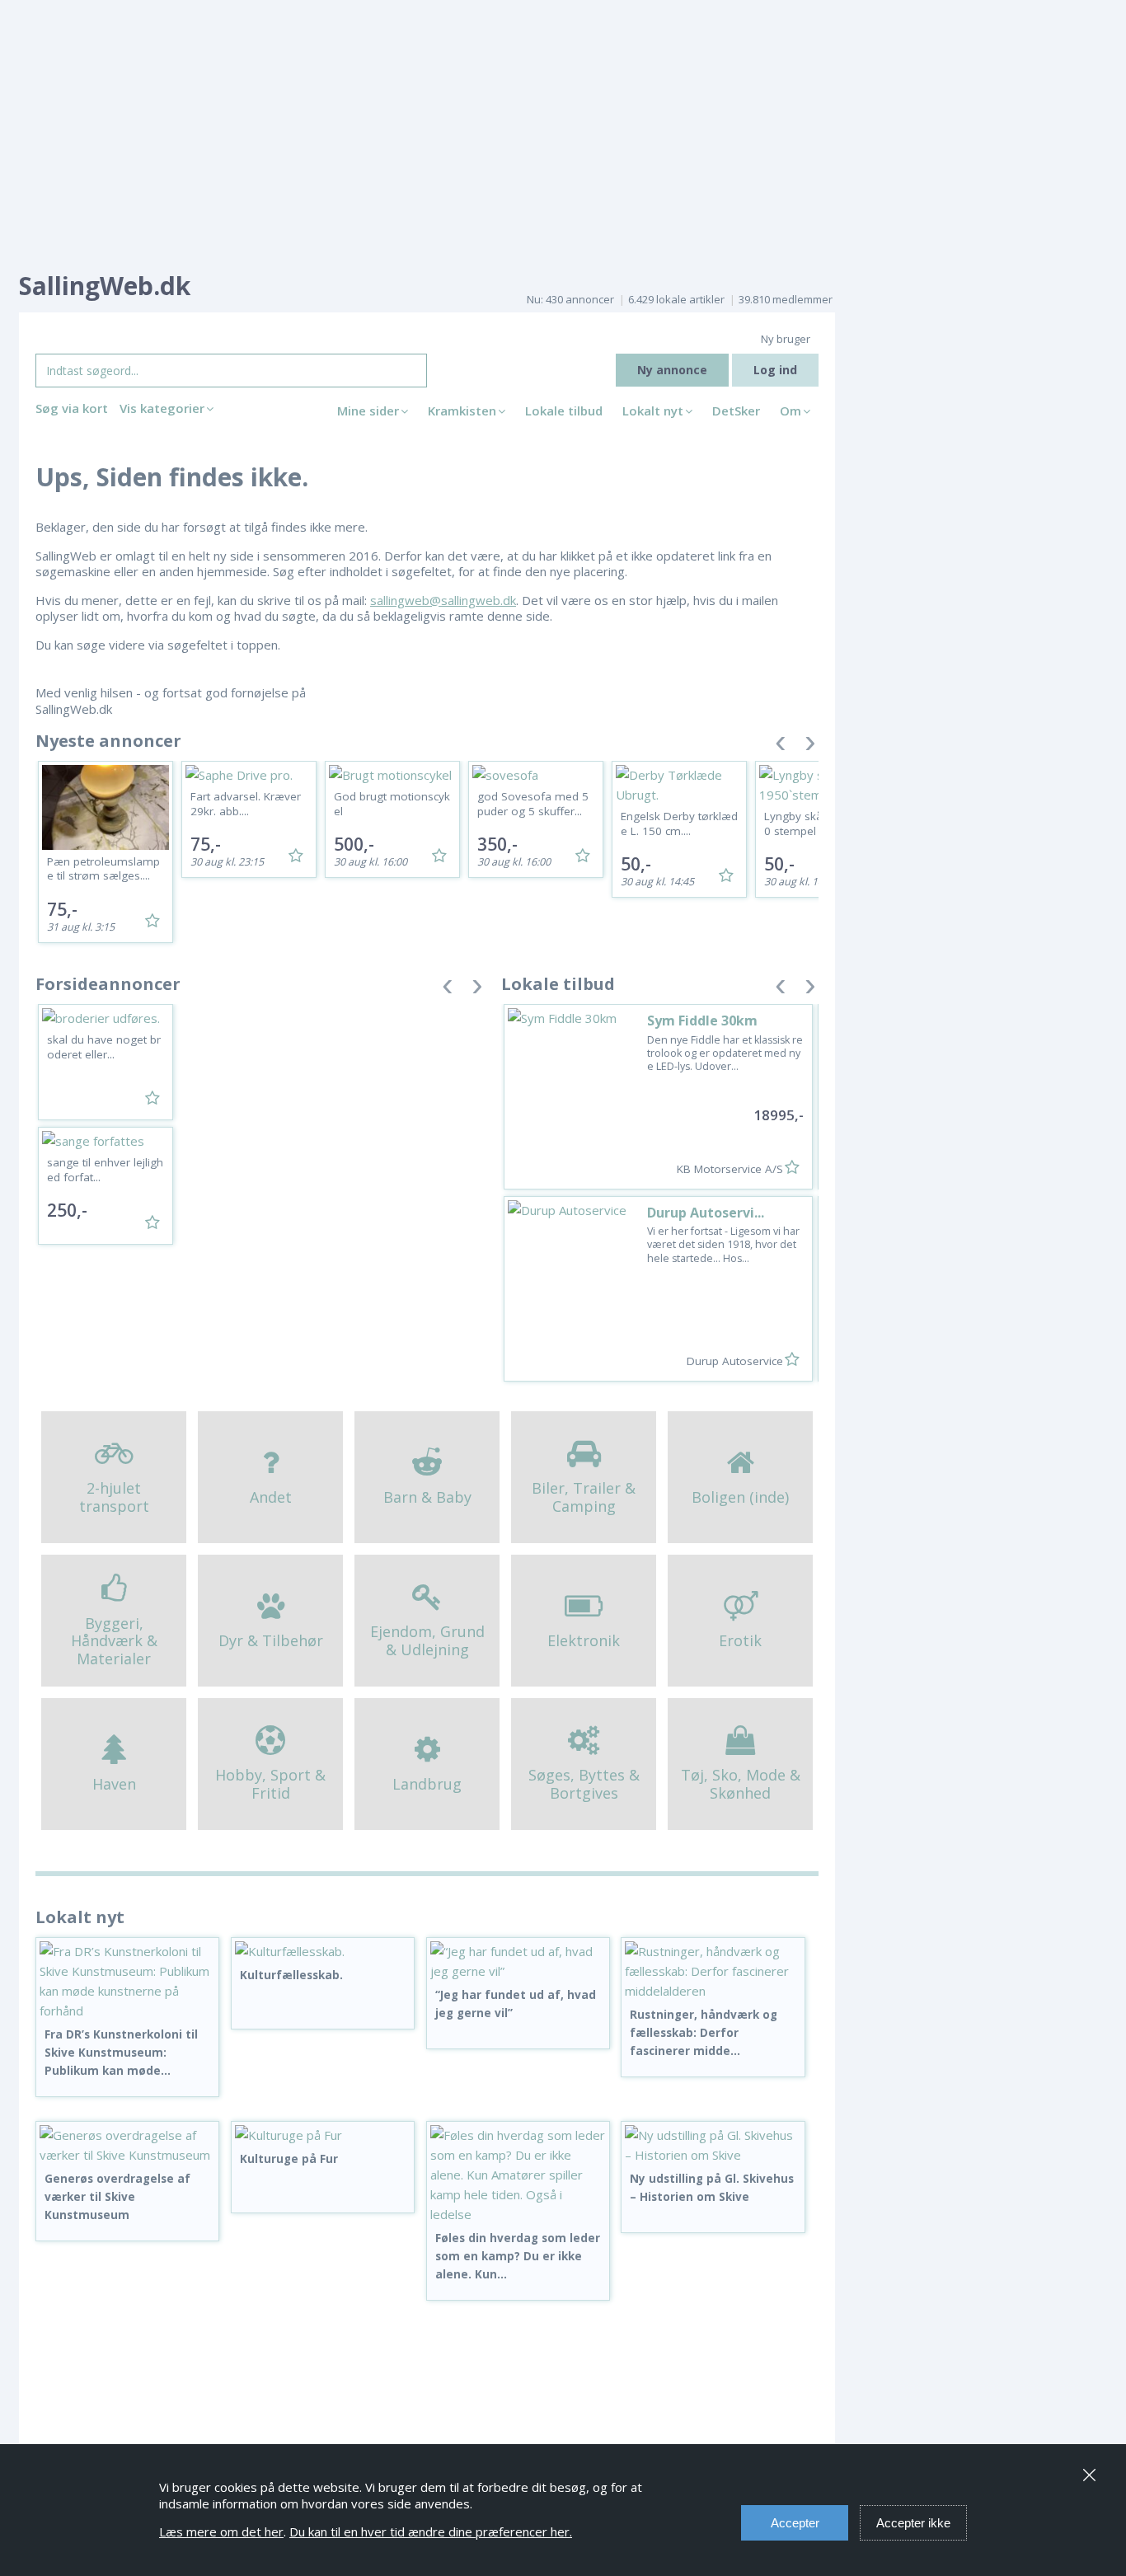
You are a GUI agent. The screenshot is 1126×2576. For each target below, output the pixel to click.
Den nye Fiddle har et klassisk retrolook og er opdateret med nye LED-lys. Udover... (725, 1053)
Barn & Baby (427, 1497)
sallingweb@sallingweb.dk (443, 600)
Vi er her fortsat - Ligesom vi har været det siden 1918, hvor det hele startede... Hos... (723, 1245)
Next (810, 746)
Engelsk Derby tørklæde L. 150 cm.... (679, 823)
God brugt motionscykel (392, 804)
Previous (781, 746)
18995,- (779, 1115)
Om (791, 411)
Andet (271, 1497)
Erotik (740, 1640)
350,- (497, 844)
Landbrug (427, 1784)
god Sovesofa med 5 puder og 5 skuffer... (533, 804)
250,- (67, 1210)
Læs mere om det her (221, 2531)
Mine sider (368, 411)
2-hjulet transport (114, 1497)
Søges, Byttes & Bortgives (584, 1784)
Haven (114, 1784)
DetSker (736, 411)
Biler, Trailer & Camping (584, 1497)
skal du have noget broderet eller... (104, 1047)
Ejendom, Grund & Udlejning (427, 1640)
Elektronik (584, 1640)
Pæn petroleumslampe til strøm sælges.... (103, 869)
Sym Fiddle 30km (702, 1021)
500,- (354, 844)
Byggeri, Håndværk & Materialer (114, 1641)
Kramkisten (462, 411)
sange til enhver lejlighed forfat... (105, 1170)
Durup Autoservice (735, 1361)
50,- (636, 864)
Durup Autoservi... (706, 1213)
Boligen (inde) (740, 1497)
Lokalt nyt (653, 411)
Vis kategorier (162, 408)
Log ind (775, 370)
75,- (62, 909)
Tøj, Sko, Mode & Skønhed (741, 1784)
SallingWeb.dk (105, 286)
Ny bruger (786, 339)
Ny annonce (672, 370)
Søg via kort (72, 408)
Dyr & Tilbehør (271, 1640)
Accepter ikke (913, 2523)
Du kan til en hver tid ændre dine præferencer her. (431, 2531)
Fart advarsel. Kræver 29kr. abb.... (246, 804)
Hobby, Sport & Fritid (270, 1784)
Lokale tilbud (564, 411)
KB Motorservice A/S (730, 1169)
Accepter (795, 2523)
